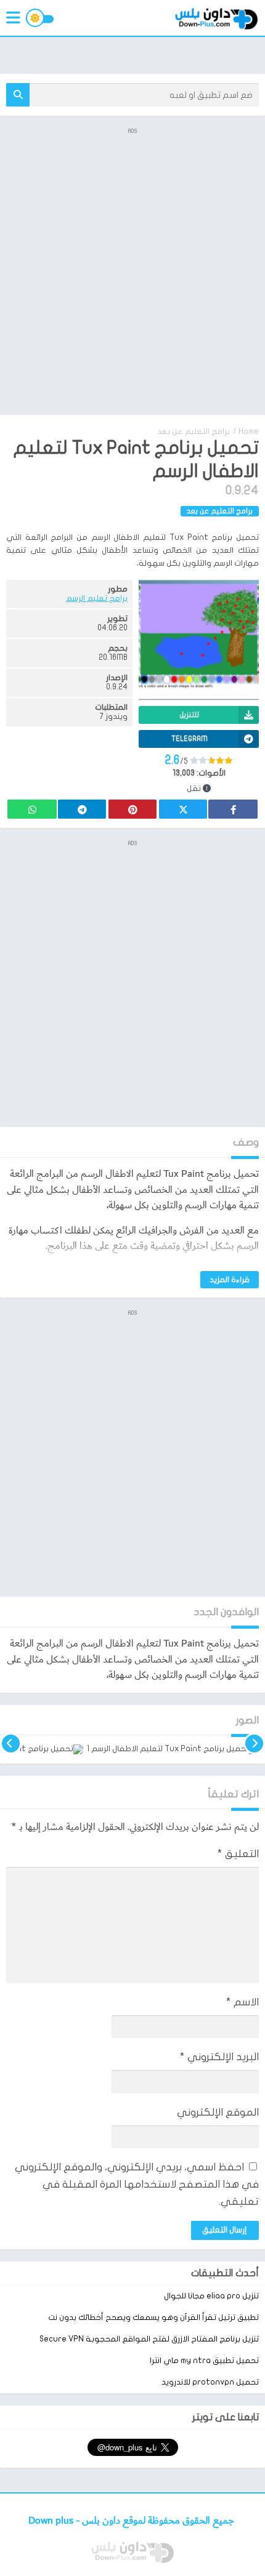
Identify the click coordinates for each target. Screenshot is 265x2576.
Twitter (183, 809)
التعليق (238, 1854)
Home (249, 431)
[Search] (18, 95)
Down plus (52, 2521)
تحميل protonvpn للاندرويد (210, 2382)
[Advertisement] (132, 270)
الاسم (243, 2002)
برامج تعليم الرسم (97, 598)
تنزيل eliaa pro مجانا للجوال (211, 2296)
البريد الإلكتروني (219, 2057)
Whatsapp (32, 809)
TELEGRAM (190, 739)
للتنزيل (189, 715)
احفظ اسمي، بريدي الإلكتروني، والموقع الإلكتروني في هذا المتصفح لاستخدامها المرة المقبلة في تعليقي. (137, 2184)
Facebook (233, 809)
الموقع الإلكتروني (218, 2112)
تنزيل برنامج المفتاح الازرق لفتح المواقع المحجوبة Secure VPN (149, 2339)
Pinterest (132, 809)
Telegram (82, 809)
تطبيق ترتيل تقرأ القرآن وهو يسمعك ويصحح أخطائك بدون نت (153, 2317)
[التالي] (11, 1749)
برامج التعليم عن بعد (194, 431)
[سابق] (254, 1749)
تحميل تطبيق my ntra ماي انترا (204, 2361)
